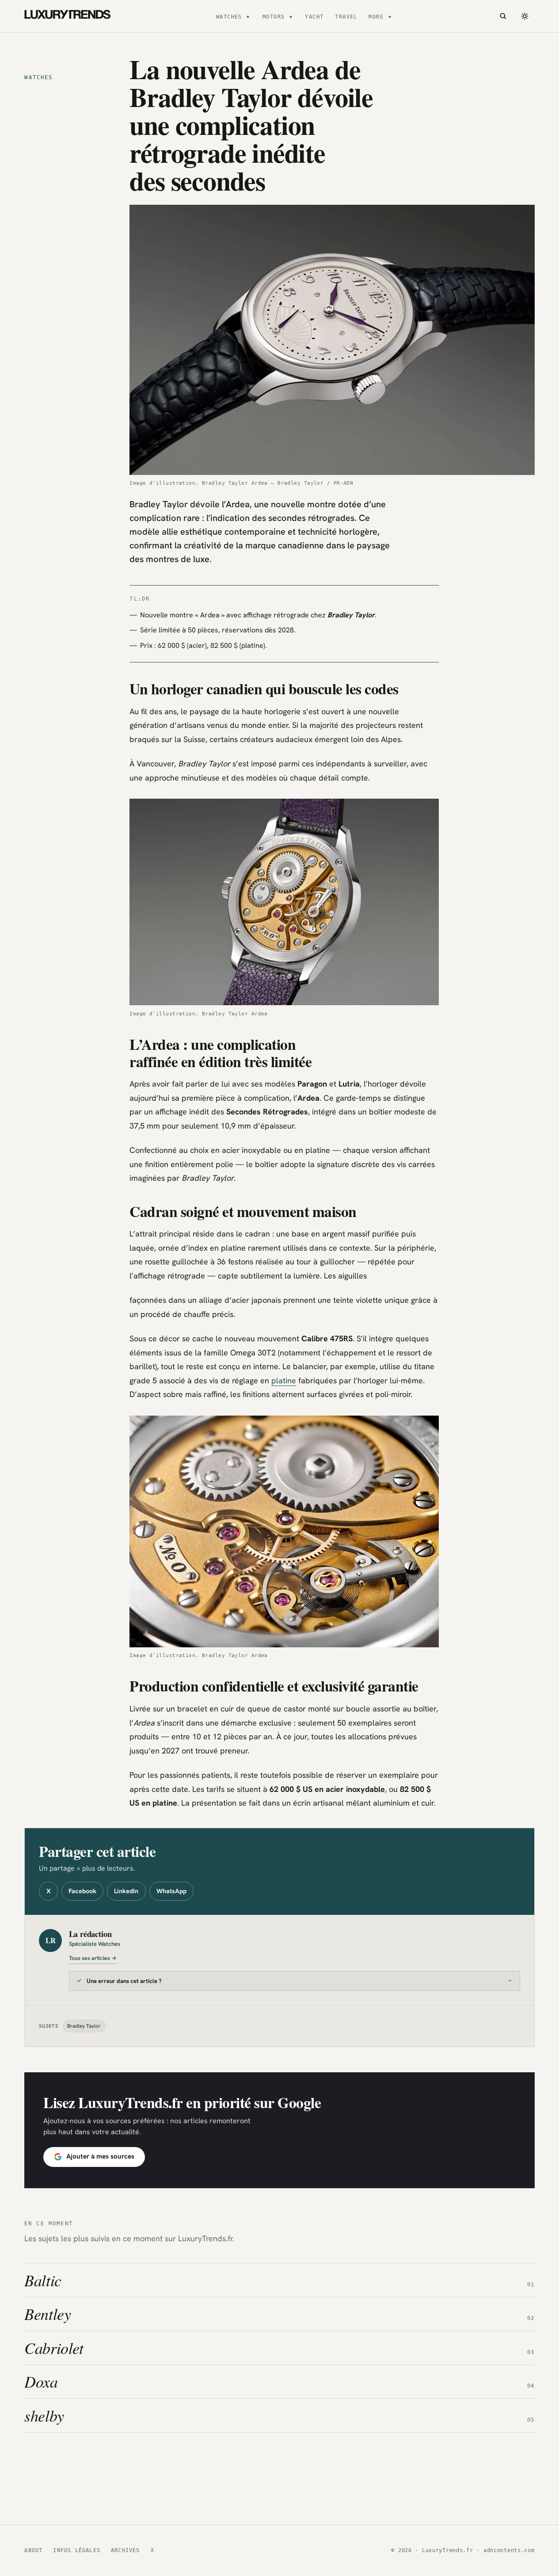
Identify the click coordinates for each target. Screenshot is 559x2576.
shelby (44, 2415)
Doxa (41, 2381)
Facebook (82, 1891)
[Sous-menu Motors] (291, 16)
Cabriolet (54, 2348)
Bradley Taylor (84, 2026)
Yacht (314, 17)
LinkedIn (126, 1891)
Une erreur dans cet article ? (124, 1981)
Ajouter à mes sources (100, 2156)
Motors (274, 17)
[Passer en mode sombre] (525, 16)
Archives (125, 2550)
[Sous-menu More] (390, 16)
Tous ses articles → (93, 1958)
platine (284, 1380)
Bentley (48, 2314)
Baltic (43, 2280)
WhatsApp (171, 1891)
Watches (229, 17)
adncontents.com (509, 2550)
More (376, 17)
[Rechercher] (503, 16)
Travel (346, 17)
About (33, 2550)
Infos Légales (77, 2550)
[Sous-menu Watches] (248, 16)
